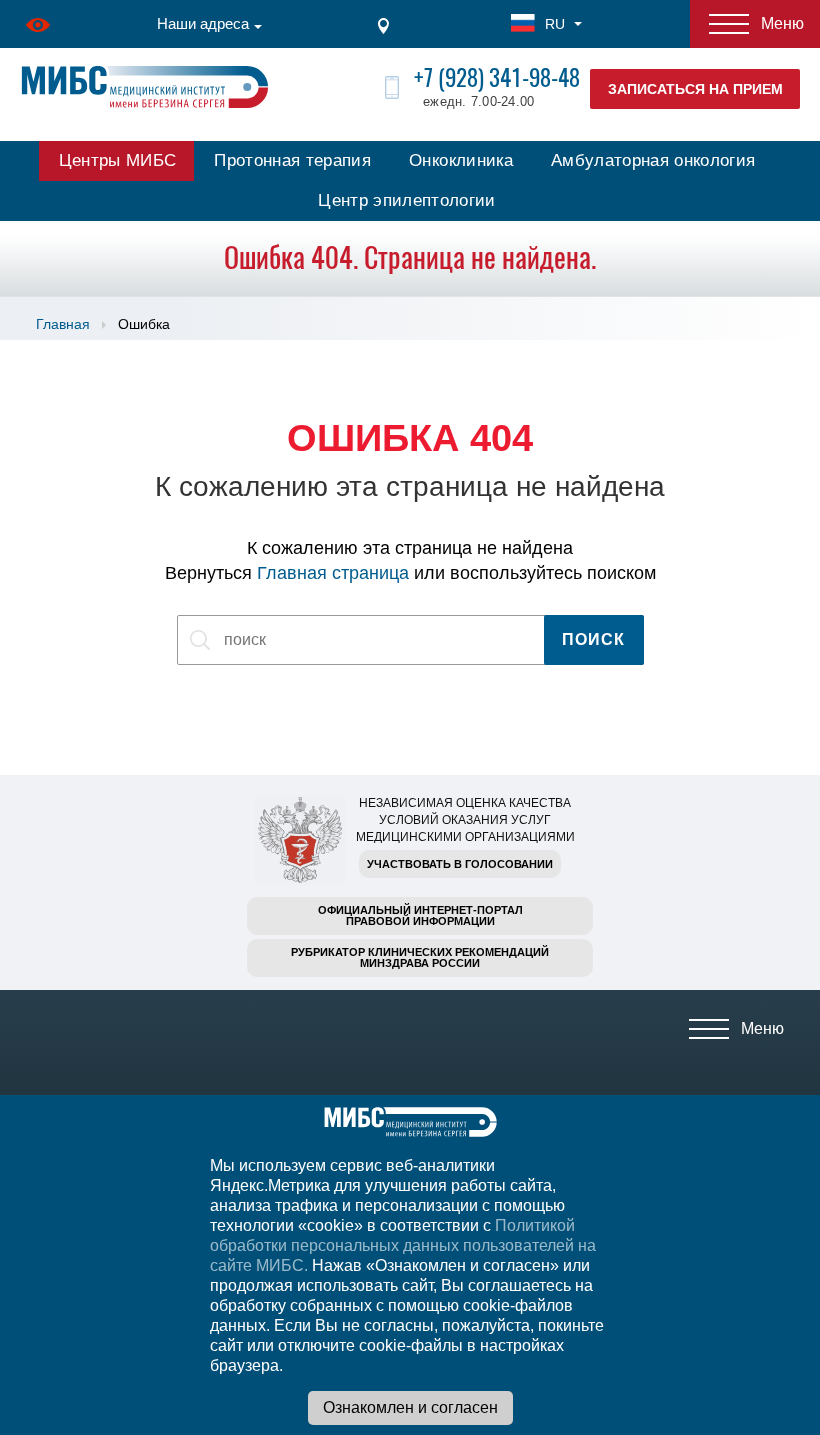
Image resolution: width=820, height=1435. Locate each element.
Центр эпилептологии (406, 200)
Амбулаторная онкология (653, 160)
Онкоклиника (461, 160)
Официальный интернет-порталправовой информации (420, 915)
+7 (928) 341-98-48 (497, 77)
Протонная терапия (292, 160)
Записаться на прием (695, 89)
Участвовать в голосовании (460, 864)
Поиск (593, 639)
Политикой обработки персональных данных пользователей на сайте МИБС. (403, 1245)
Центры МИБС (118, 160)
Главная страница (333, 573)
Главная (63, 324)
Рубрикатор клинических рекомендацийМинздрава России (420, 957)
